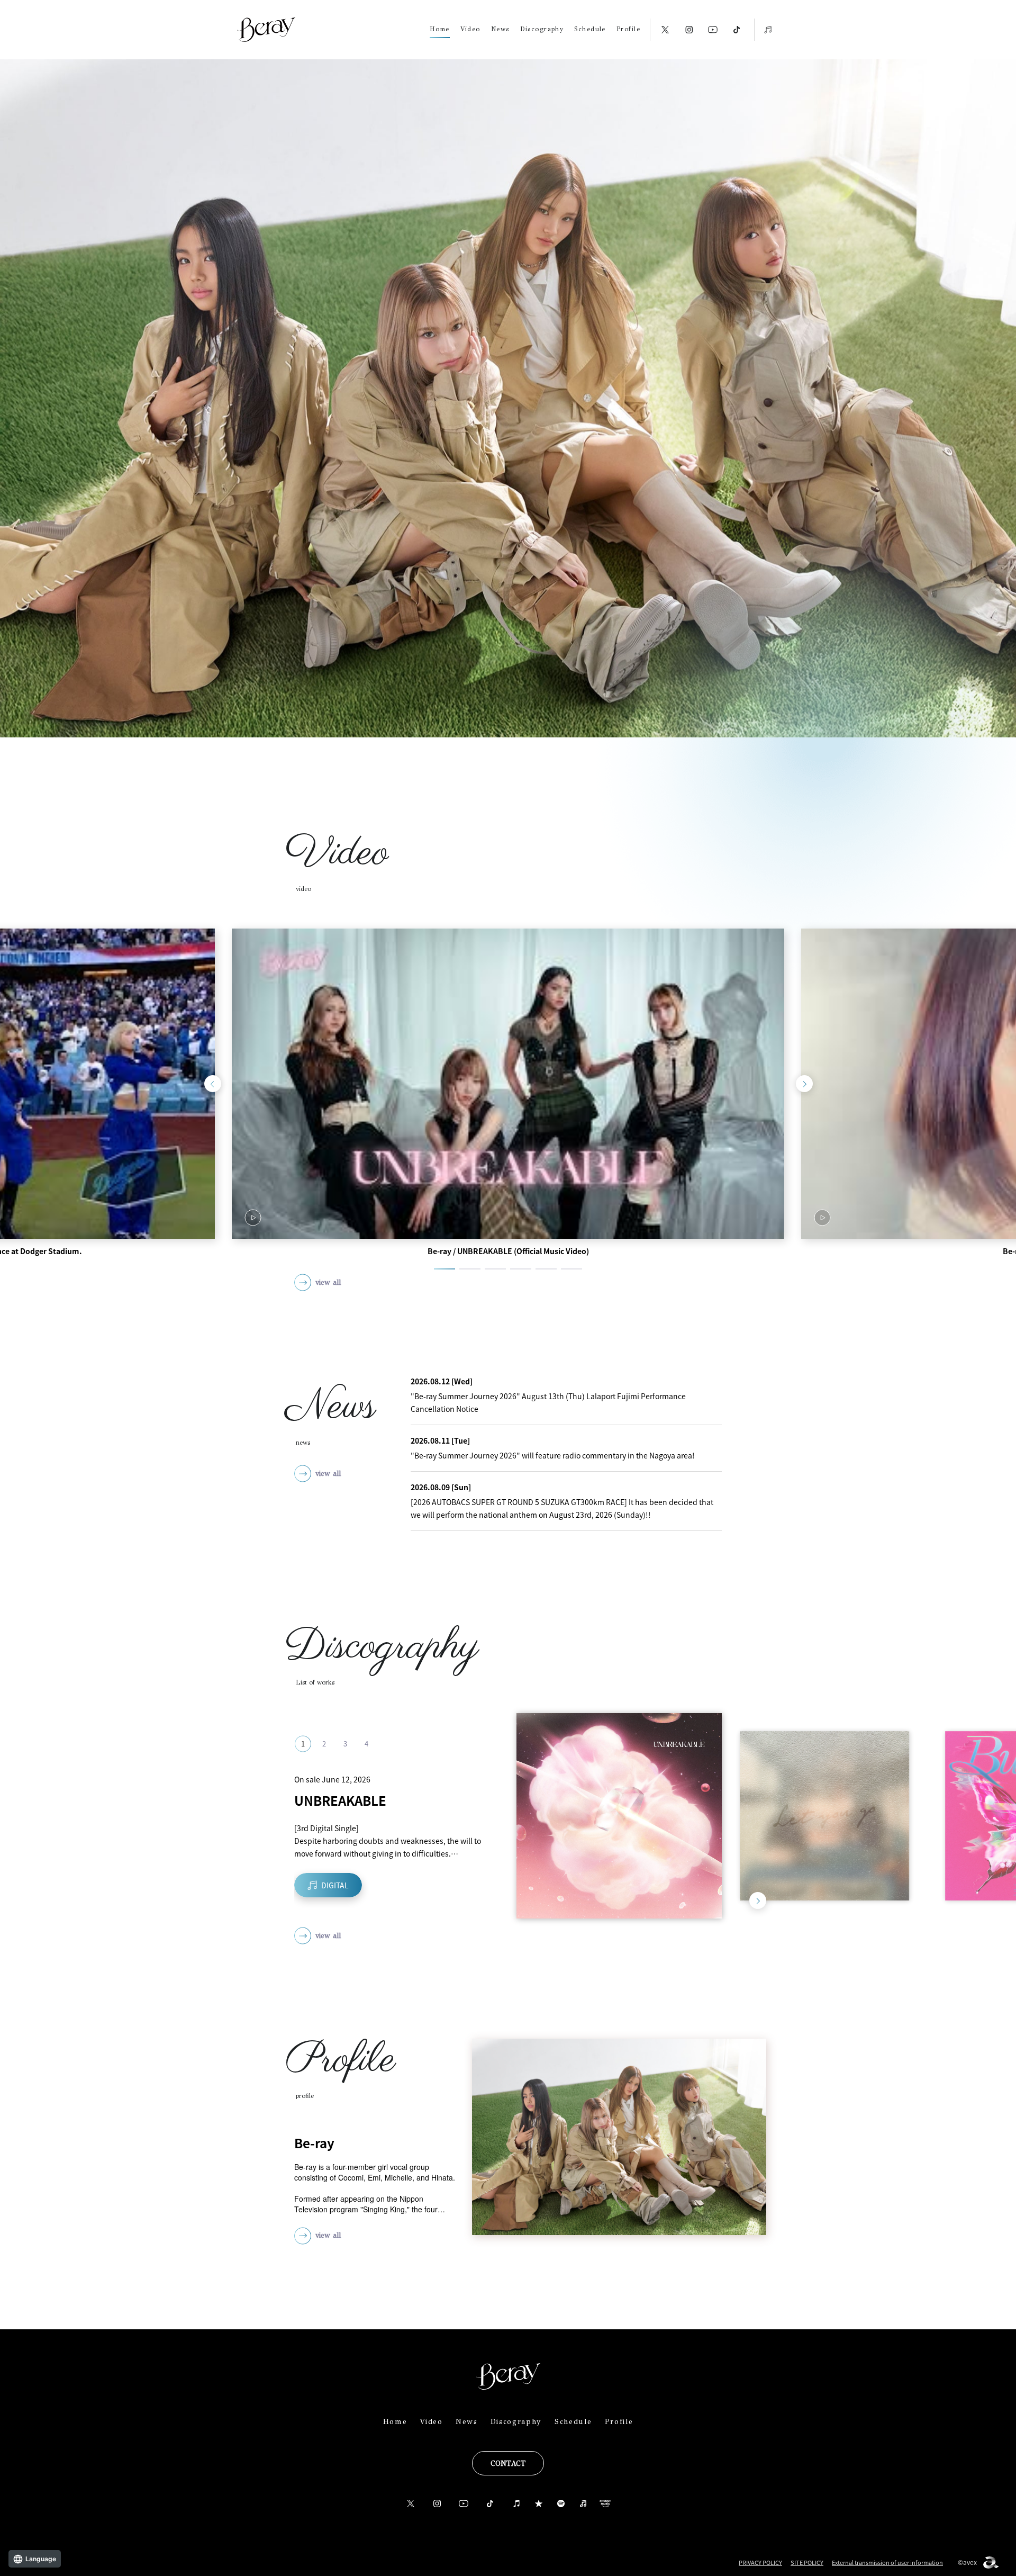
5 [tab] (546, 1269)
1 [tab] (444, 1269)
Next (804, 1084)
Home (440, 29)
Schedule (590, 29)
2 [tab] (470, 1269)
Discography (542, 29)
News (500, 29)
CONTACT (508, 2464)
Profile (628, 29)
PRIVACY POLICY (760, 2563)
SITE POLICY (807, 2563)
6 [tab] (571, 1269)
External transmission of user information (887, 2563)
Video (470, 29)
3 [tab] (495, 1269)
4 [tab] (521, 1269)
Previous (213, 1084)
